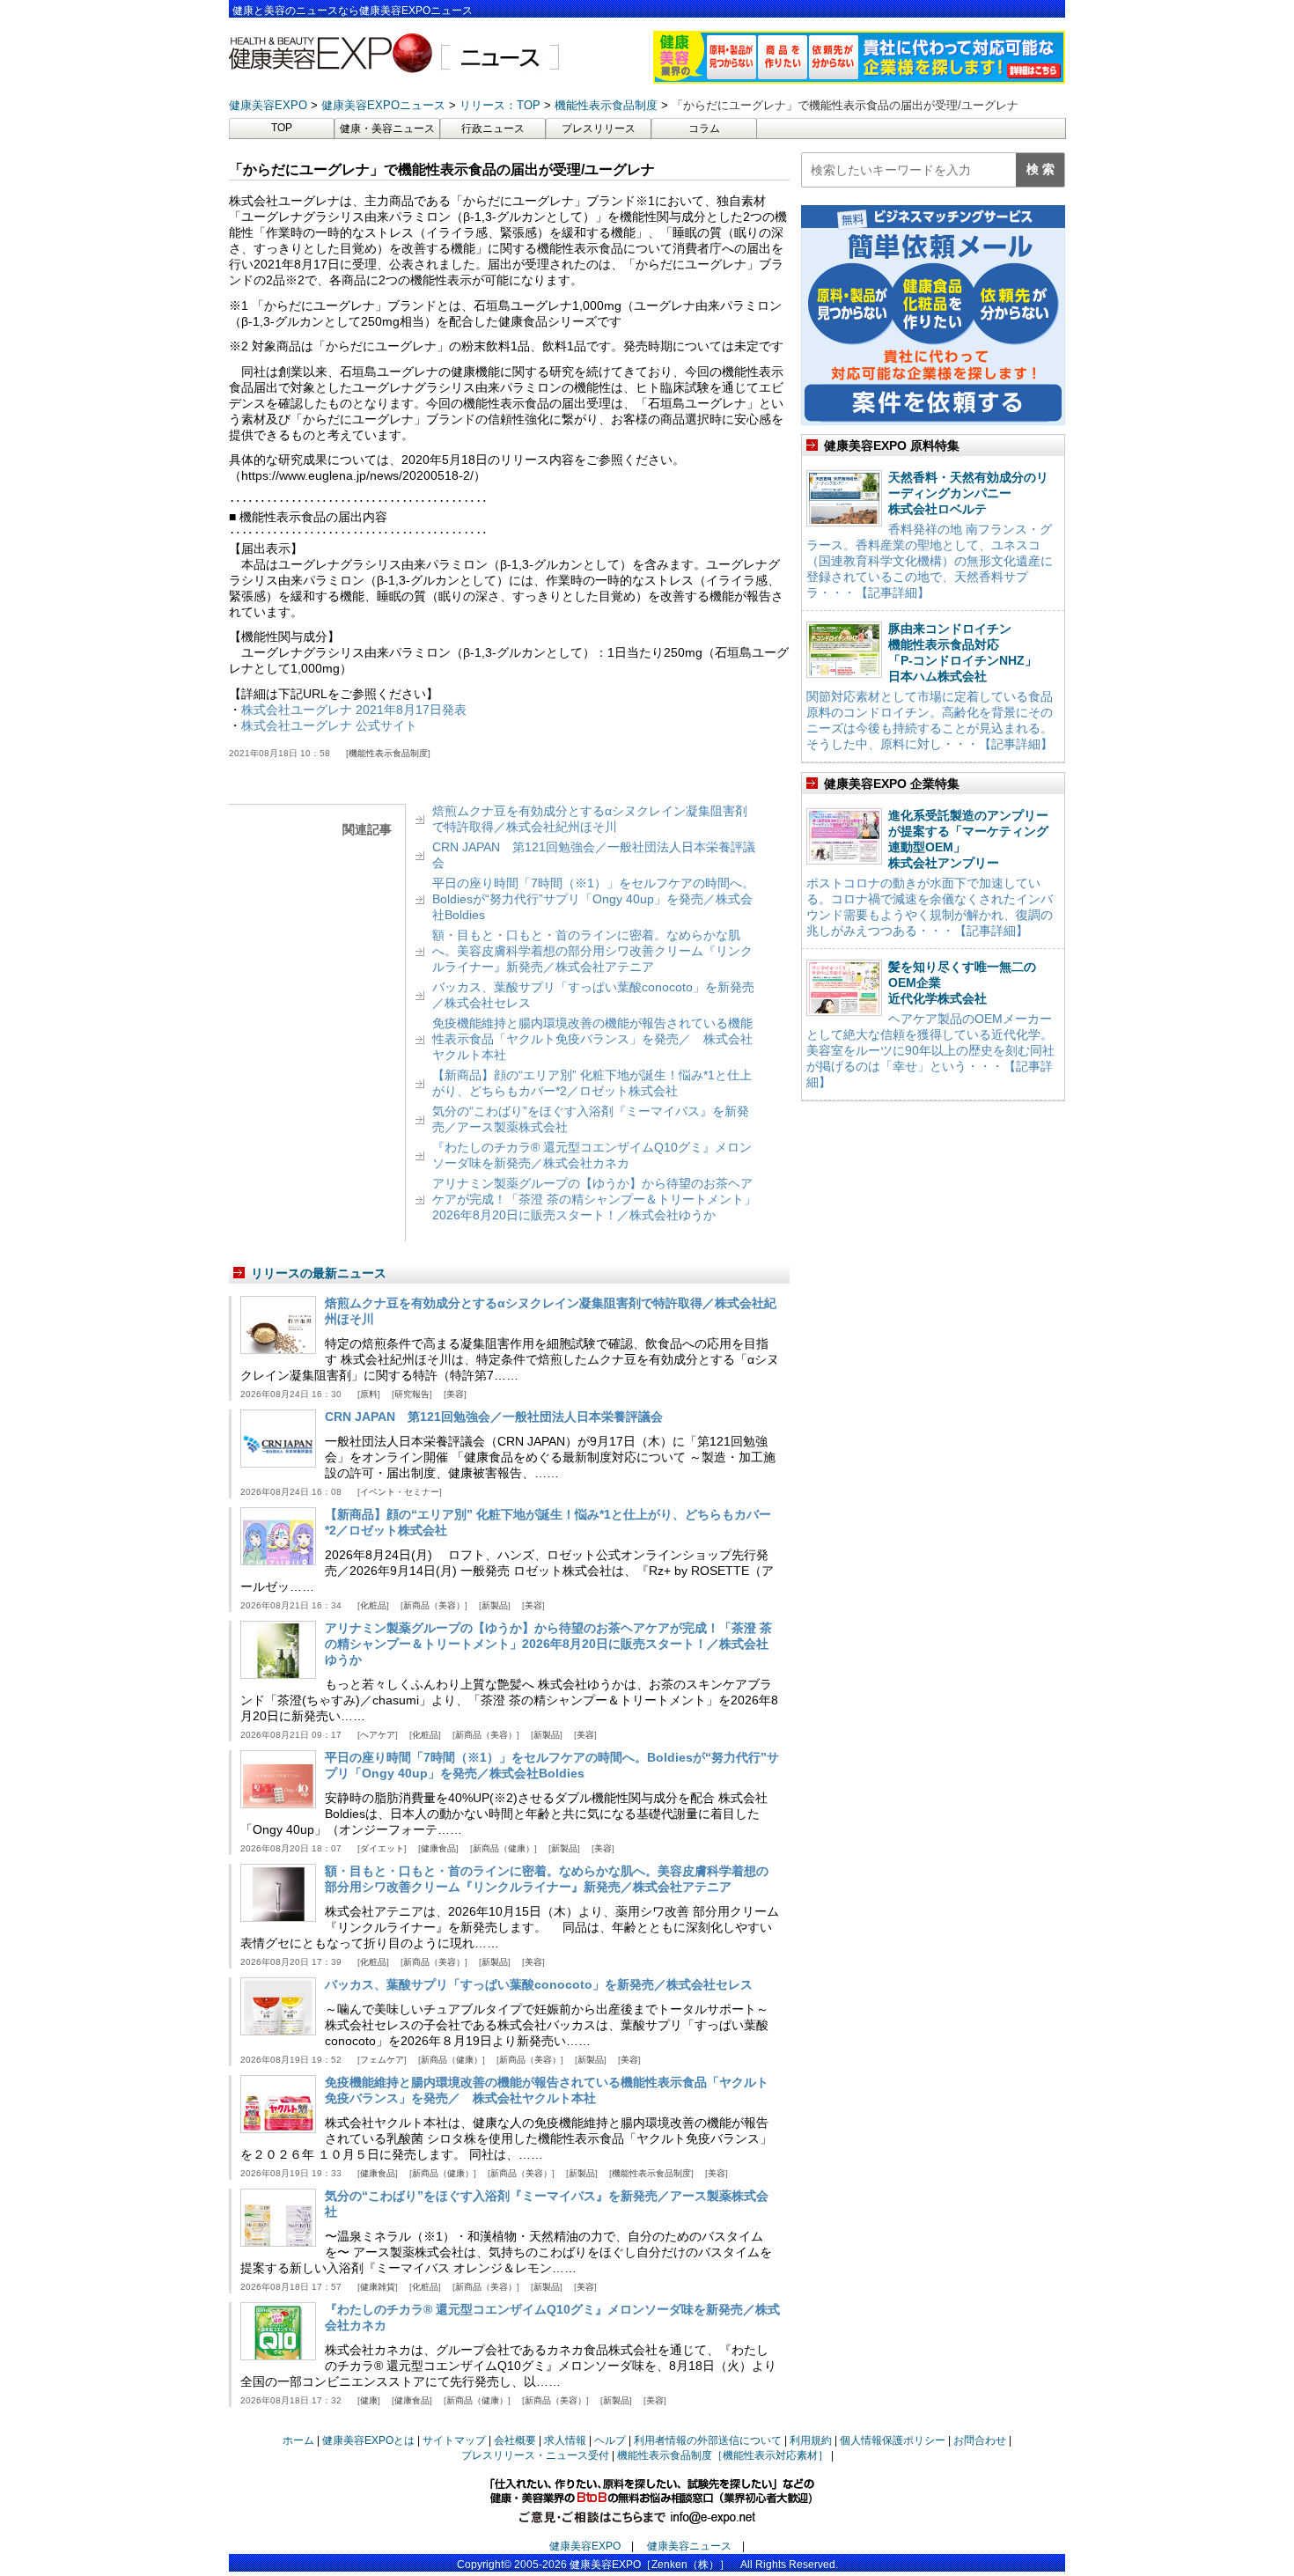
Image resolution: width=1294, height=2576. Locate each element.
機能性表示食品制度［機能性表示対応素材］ (723, 2455)
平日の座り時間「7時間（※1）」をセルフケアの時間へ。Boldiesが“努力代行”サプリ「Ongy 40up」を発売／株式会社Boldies (593, 899)
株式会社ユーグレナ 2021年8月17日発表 (354, 710)
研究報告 (412, 1394)
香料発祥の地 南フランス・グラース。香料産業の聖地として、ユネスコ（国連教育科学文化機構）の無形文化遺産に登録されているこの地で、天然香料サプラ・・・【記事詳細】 (930, 561)
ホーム (298, 2440)
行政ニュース (493, 129)
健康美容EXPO (585, 2546)
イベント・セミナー (400, 1492)
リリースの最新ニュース (319, 1273)
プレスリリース (599, 129)
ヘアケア (378, 1735)
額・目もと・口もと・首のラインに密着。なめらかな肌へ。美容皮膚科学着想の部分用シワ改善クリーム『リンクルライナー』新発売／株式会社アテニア (592, 951)
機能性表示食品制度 (388, 753)
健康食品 (438, 1848)
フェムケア (382, 2060)
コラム (704, 129)
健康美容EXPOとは (368, 2440)
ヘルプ (610, 2440)
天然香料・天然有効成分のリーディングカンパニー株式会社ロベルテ (968, 493)
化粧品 (373, 1605)
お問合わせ (980, 2440)
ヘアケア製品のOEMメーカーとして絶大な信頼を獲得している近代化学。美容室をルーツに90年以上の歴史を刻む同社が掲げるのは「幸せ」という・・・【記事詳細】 (930, 1050)
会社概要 (515, 2440)
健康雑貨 (378, 2287)
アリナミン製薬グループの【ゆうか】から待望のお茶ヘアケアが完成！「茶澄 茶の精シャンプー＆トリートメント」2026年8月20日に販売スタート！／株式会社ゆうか (594, 1199)
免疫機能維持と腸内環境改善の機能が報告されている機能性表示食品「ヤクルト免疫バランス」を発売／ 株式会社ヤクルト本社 (592, 1039)
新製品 (495, 1605)
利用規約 (811, 2440)
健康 (369, 2400)
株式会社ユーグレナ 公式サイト (329, 725)
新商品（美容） (434, 1605)
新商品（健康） (504, 1848)
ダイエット (382, 1848)
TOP (282, 128)
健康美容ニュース (689, 2546)
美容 (455, 1394)
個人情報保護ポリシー (893, 2440)
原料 (369, 1394)
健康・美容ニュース (387, 129)
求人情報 (565, 2440)
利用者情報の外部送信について (708, 2440)
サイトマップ (454, 2440)
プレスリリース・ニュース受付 (535, 2455)
